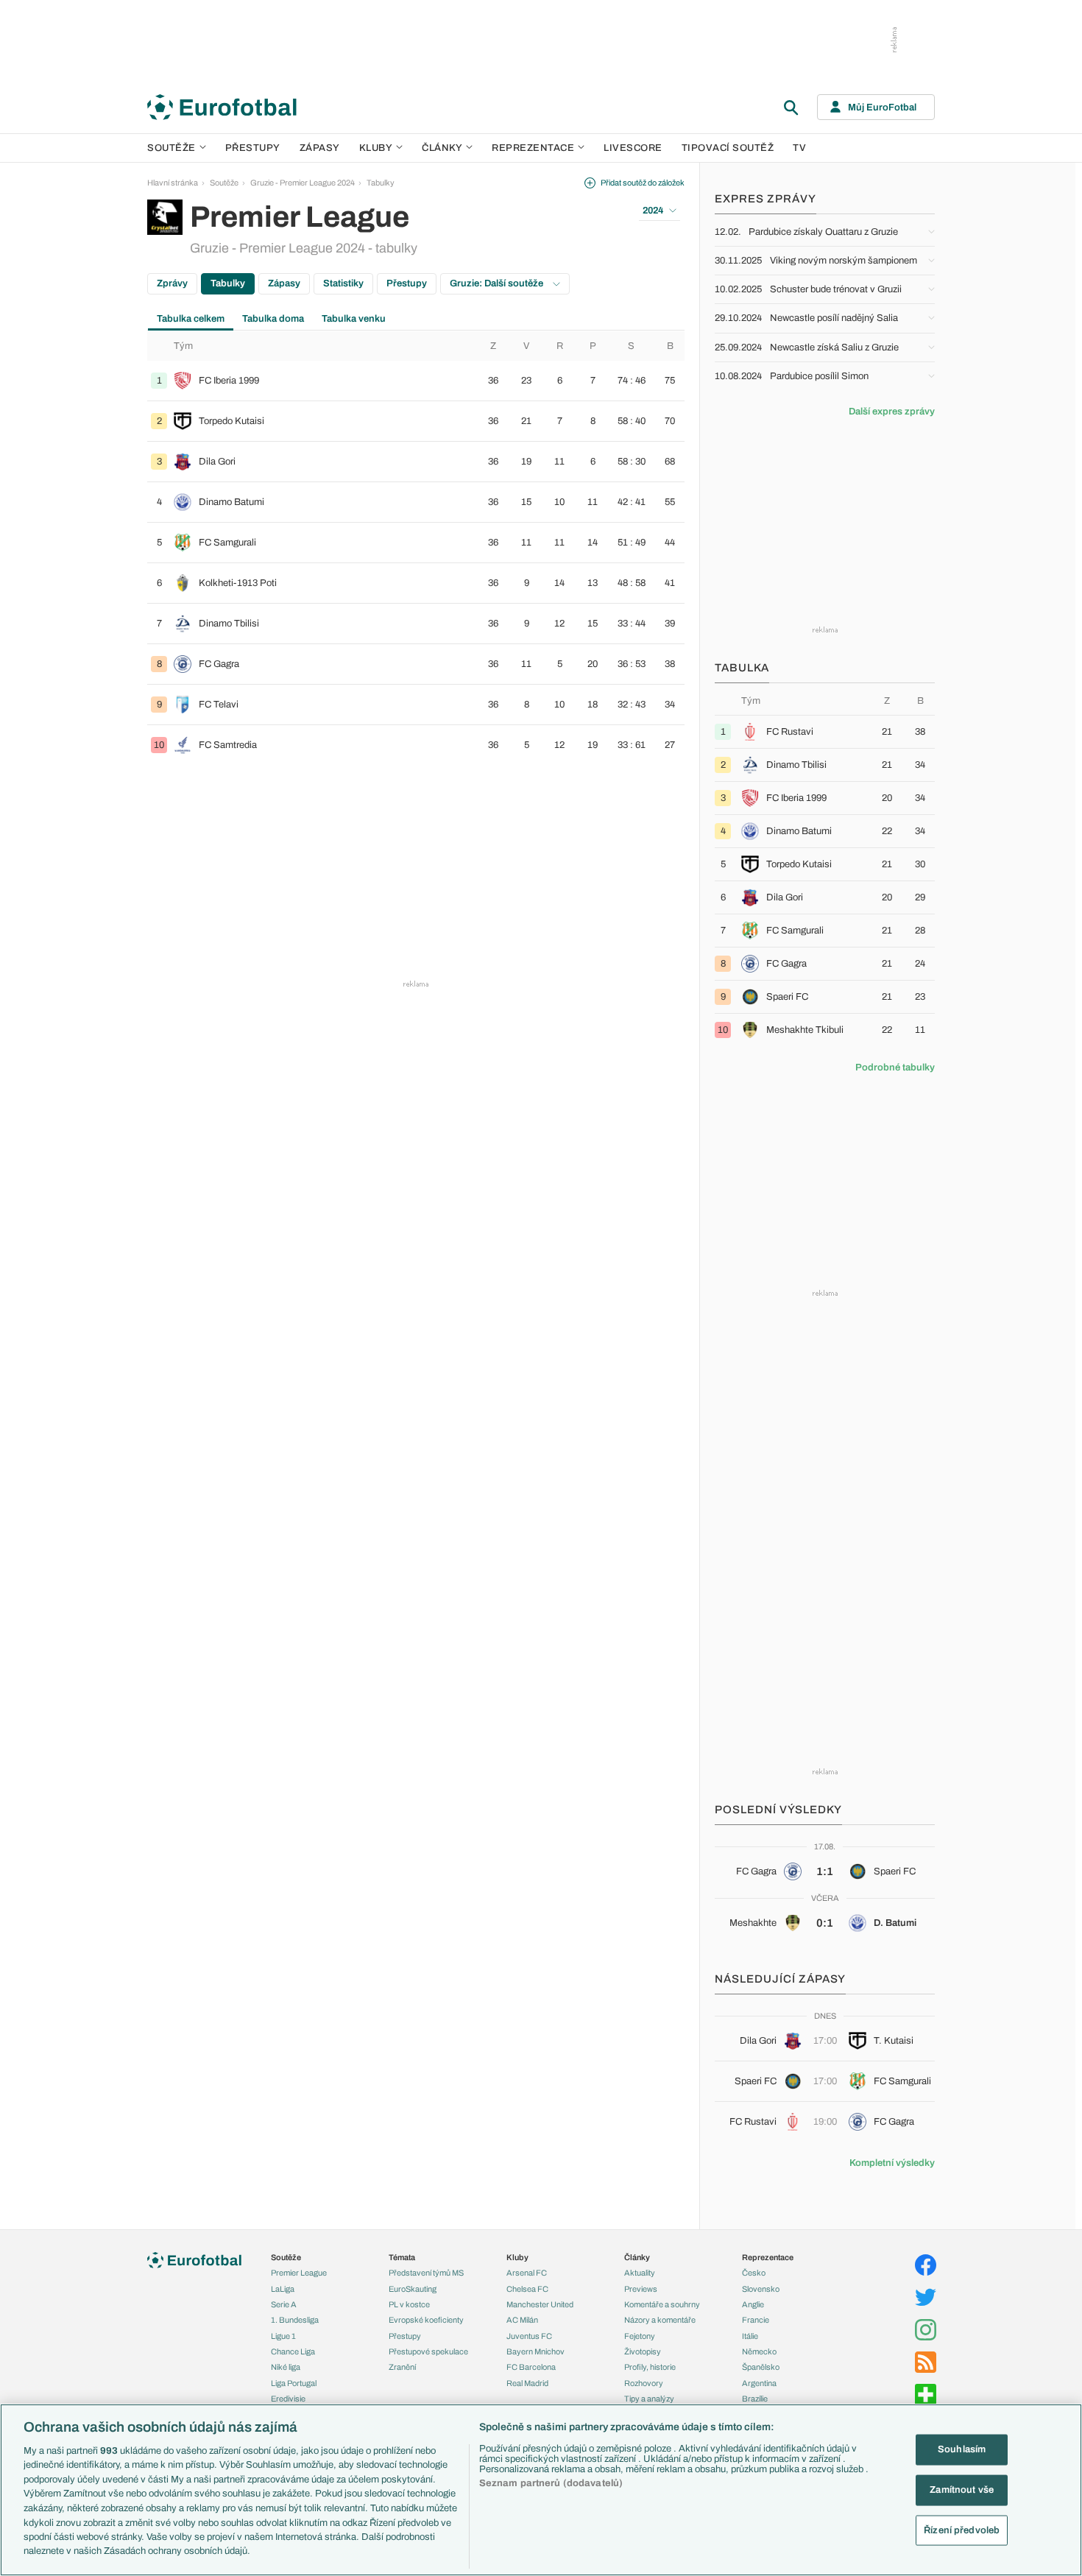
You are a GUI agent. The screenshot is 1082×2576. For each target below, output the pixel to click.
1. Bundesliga (295, 2320)
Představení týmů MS (426, 2273)
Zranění (402, 2367)
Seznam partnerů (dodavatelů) (551, 2483)
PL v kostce (409, 2304)
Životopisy (643, 2351)
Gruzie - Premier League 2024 (303, 183)
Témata (402, 2257)
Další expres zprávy (892, 412)
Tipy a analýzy (649, 2399)
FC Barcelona (531, 2367)
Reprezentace (533, 148)
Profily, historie (650, 2367)
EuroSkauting (413, 2289)
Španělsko (761, 2367)
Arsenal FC (527, 2273)
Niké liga (286, 2367)
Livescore (633, 148)
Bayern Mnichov (535, 2351)
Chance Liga (293, 2351)
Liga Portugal (294, 2383)
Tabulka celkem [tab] (191, 319)
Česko (754, 2273)
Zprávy (172, 283)
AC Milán (522, 2320)
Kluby (376, 148)
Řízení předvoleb (962, 2530)
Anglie (753, 2304)
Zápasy (320, 148)
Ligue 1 (283, 2336)
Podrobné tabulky (895, 1068)
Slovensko (761, 2289)
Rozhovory (644, 2383)
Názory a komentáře (660, 2320)
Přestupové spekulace (428, 2351)
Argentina (759, 2383)
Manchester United (540, 2304)
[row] (416, 381)
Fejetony (640, 2336)
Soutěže (172, 148)
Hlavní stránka (173, 183)
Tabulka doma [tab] (273, 319)
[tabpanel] (416, 548)
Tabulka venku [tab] (354, 319)
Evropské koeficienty (426, 2320)
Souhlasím (962, 2449)
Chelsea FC (527, 2289)
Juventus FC (529, 2336)
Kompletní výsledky (892, 2163)
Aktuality (640, 2273)
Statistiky (343, 283)
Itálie (750, 2336)
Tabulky (381, 183)
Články (637, 2257)
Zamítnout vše (962, 2489)
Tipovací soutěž (728, 148)
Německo (759, 2351)
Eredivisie (288, 2399)
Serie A (284, 2304)
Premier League (299, 2273)
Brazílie (755, 2399)
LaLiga (283, 2289)
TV (799, 148)
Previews (641, 2289)
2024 (653, 211)
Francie (756, 2320)
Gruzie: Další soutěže (498, 283)
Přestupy (253, 148)
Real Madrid (527, 2383)
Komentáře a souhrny (662, 2304)
